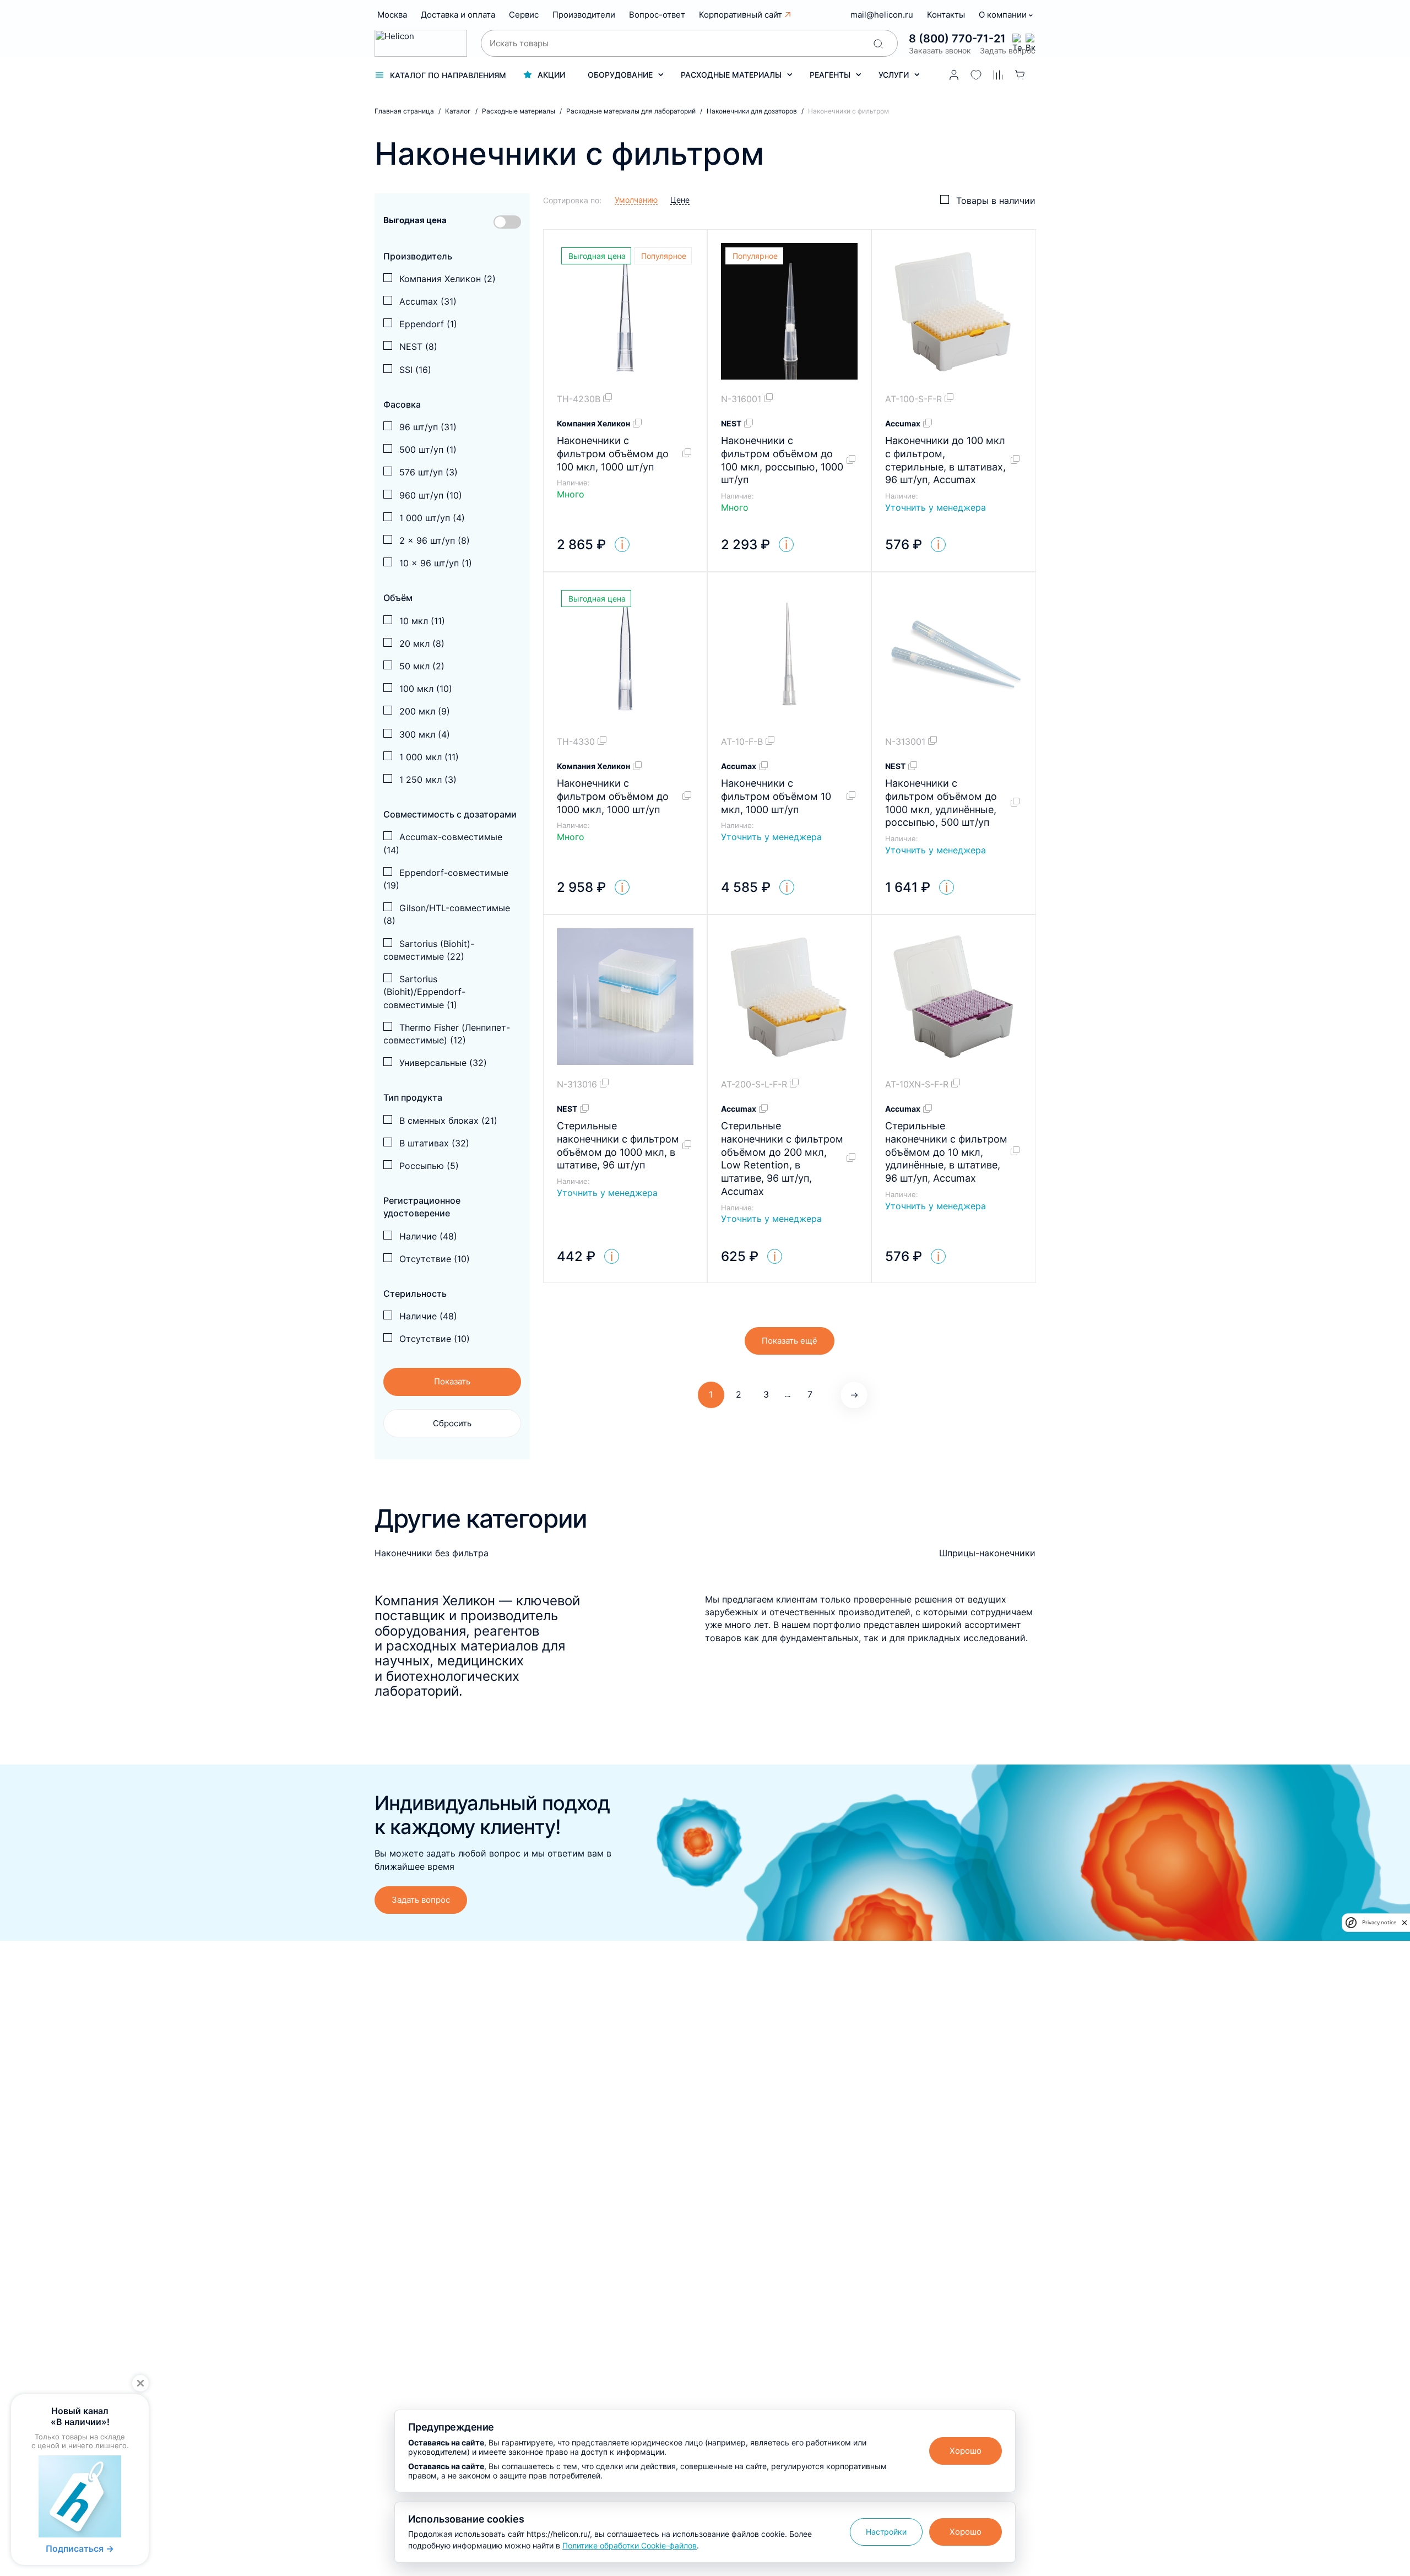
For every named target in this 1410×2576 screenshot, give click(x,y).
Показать (452, 1381)
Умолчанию (636, 200)
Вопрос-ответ (657, 15)
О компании (1004, 15)
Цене (680, 200)
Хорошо (966, 2451)
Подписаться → (80, 2548)
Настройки (886, 2532)
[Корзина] (1020, 75)
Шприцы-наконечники (987, 1553)
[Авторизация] (954, 75)
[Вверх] (1381, 2230)
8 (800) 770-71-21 (957, 39)
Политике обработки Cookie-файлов (630, 2545)
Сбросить (452, 1423)
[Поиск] (878, 44)
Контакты (946, 15)
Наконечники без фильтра (432, 1553)
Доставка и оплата (458, 15)
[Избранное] (976, 75)
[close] (1404, 1923)
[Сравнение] (998, 75)
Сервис (524, 15)
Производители (584, 15)
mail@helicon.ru (882, 15)
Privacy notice (1379, 1922)
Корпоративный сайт (741, 15)
